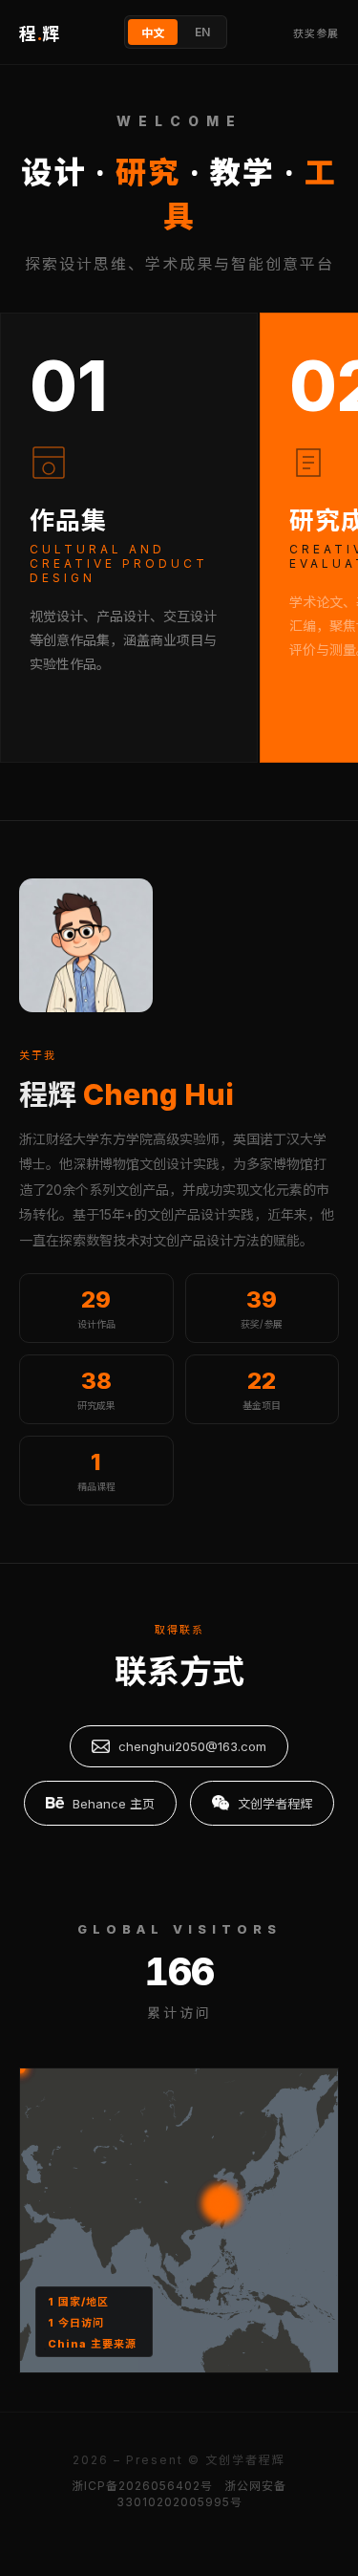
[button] (21, 2069)
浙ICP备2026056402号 (142, 2486)
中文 (153, 33)
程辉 (39, 34)
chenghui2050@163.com (192, 1746)
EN (202, 32)
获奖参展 (316, 33)
